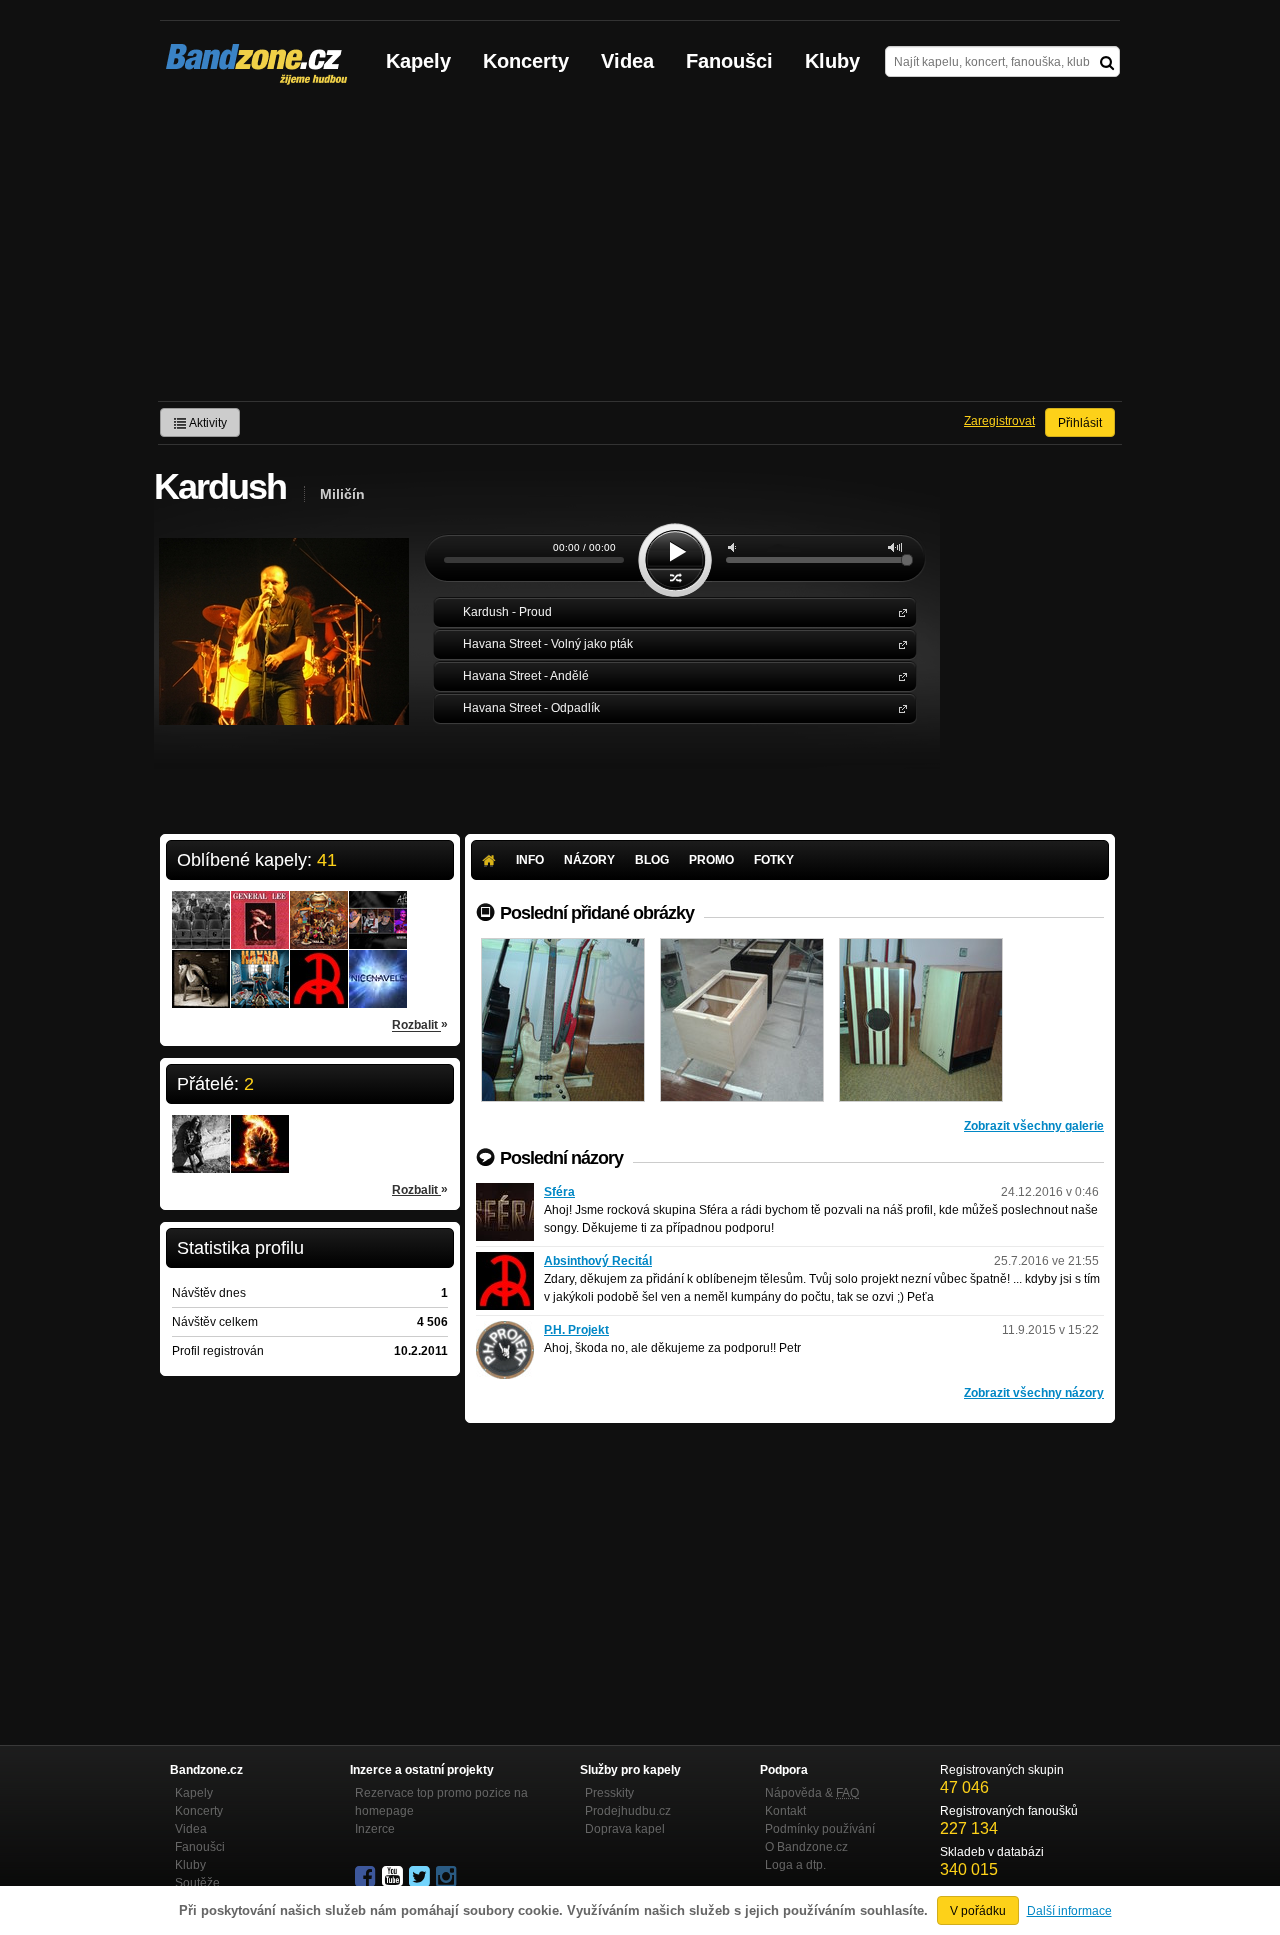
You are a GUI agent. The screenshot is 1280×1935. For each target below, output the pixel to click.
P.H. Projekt (576, 1330)
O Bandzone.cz (806, 1847)
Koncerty (526, 61)
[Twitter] (421, 1877)
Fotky (774, 860)
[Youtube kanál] (394, 1877)
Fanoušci (729, 61)
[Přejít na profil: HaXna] (260, 966)
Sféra (559, 1192)
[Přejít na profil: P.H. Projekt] (505, 1330)
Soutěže (197, 1883)
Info (530, 860)
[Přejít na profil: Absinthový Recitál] (319, 966)
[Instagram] (448, 1877)
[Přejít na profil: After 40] (378, 907)
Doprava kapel (625, 1829)
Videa (627, 61)
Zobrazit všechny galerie (1034, 1126)
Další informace (1069, 1911)
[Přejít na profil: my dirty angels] (201, 966)
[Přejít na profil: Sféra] (505, 1192)
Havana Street (899, 643)
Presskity (609, 1793)
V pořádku (978, 1911)
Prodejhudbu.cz (628, 1811)
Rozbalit (420, 1024)
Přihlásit (1080, 423)
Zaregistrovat (999, 421)
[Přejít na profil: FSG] (201, 907)
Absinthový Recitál (598, 1261)
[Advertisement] (640, 251)
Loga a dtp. (795, 1865)
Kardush (899, 611)
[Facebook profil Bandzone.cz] (367, 1877)
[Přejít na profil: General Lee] (260, 907)
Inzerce (375, 1829)
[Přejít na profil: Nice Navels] (378, 966)
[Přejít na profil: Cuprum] (319, 907)
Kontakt (785, 1811)
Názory (589, 860)
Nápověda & (812, 1793)
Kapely (418, 61)
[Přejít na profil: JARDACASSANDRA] (260, 1131)
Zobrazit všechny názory (1034, 1393)
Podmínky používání (820, 1829)
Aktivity (207, 423)
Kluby (832, 61)
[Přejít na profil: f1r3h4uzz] (201, 1131)
